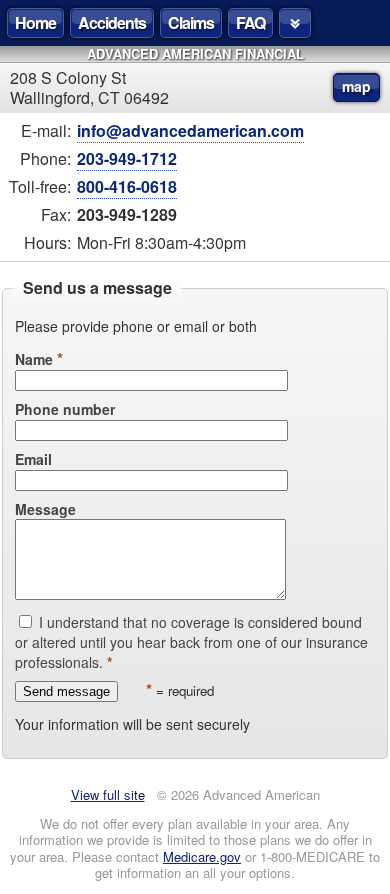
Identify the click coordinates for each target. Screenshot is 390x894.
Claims (191, 22)
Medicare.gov (202, 856)
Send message (66, 691)
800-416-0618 (127, 186)
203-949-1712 (127, 158)
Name (34, 359)
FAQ (250, 22)
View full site (108, 794)
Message (45, 509)
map (356, 86)
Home (35, 22)
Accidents (112, 22)
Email (33, 459)
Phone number (65, 409)
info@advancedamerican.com (190, 130)
